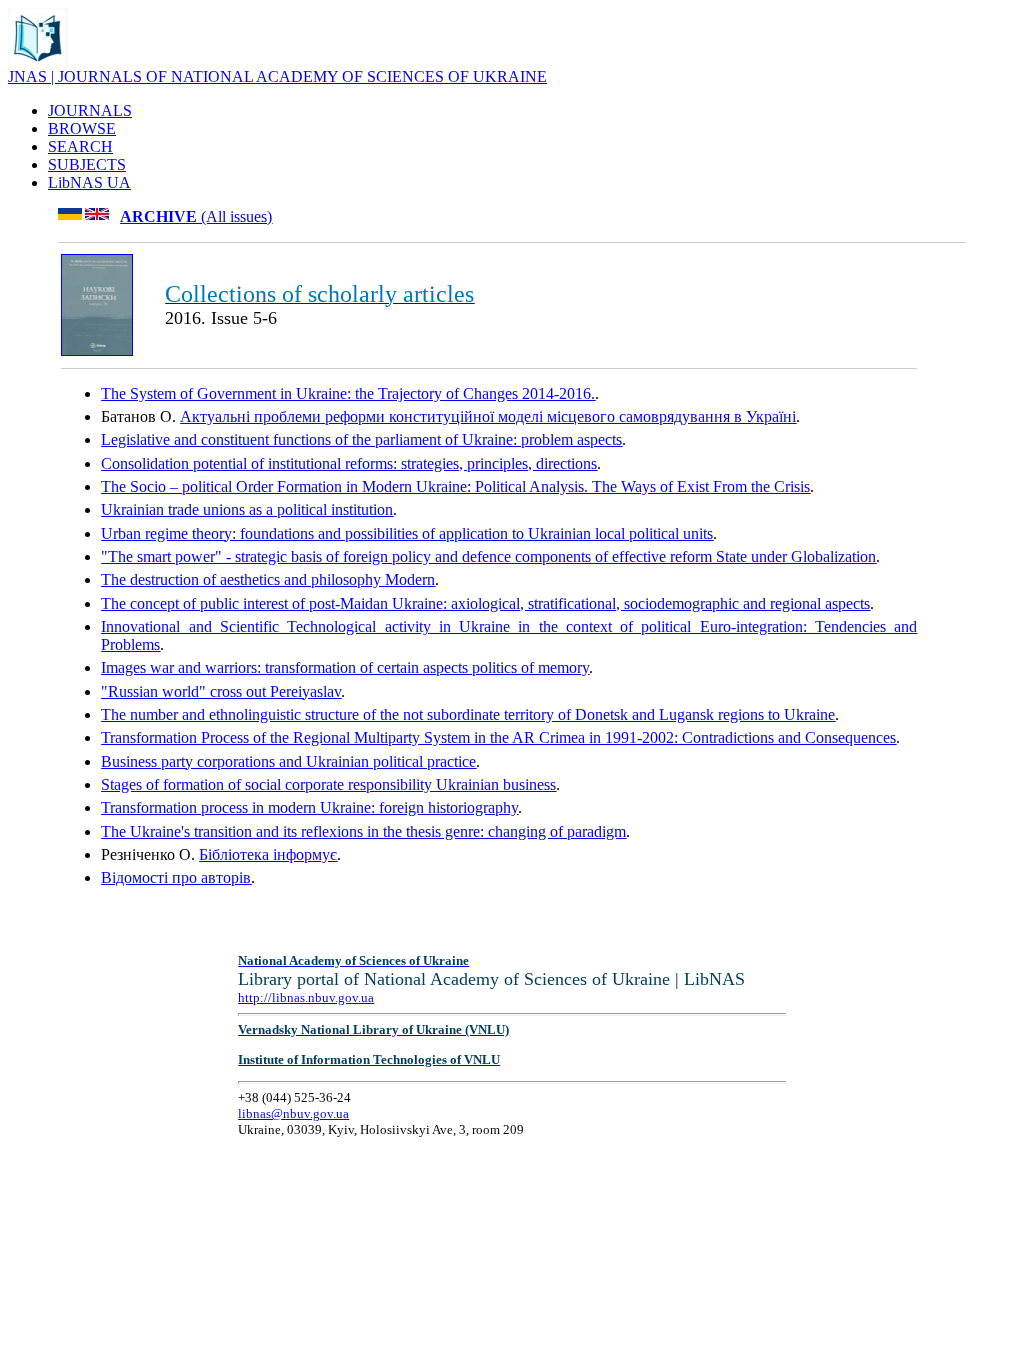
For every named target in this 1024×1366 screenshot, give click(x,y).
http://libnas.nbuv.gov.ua (306, 997)
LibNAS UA (89, 182)
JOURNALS (90, 110)
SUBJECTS (87, 164)
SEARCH (80, 146)
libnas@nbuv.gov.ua (293, 1113)
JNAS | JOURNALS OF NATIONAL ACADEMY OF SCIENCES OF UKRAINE (277, 76)
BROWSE (82, 128)
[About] (38, 62)
